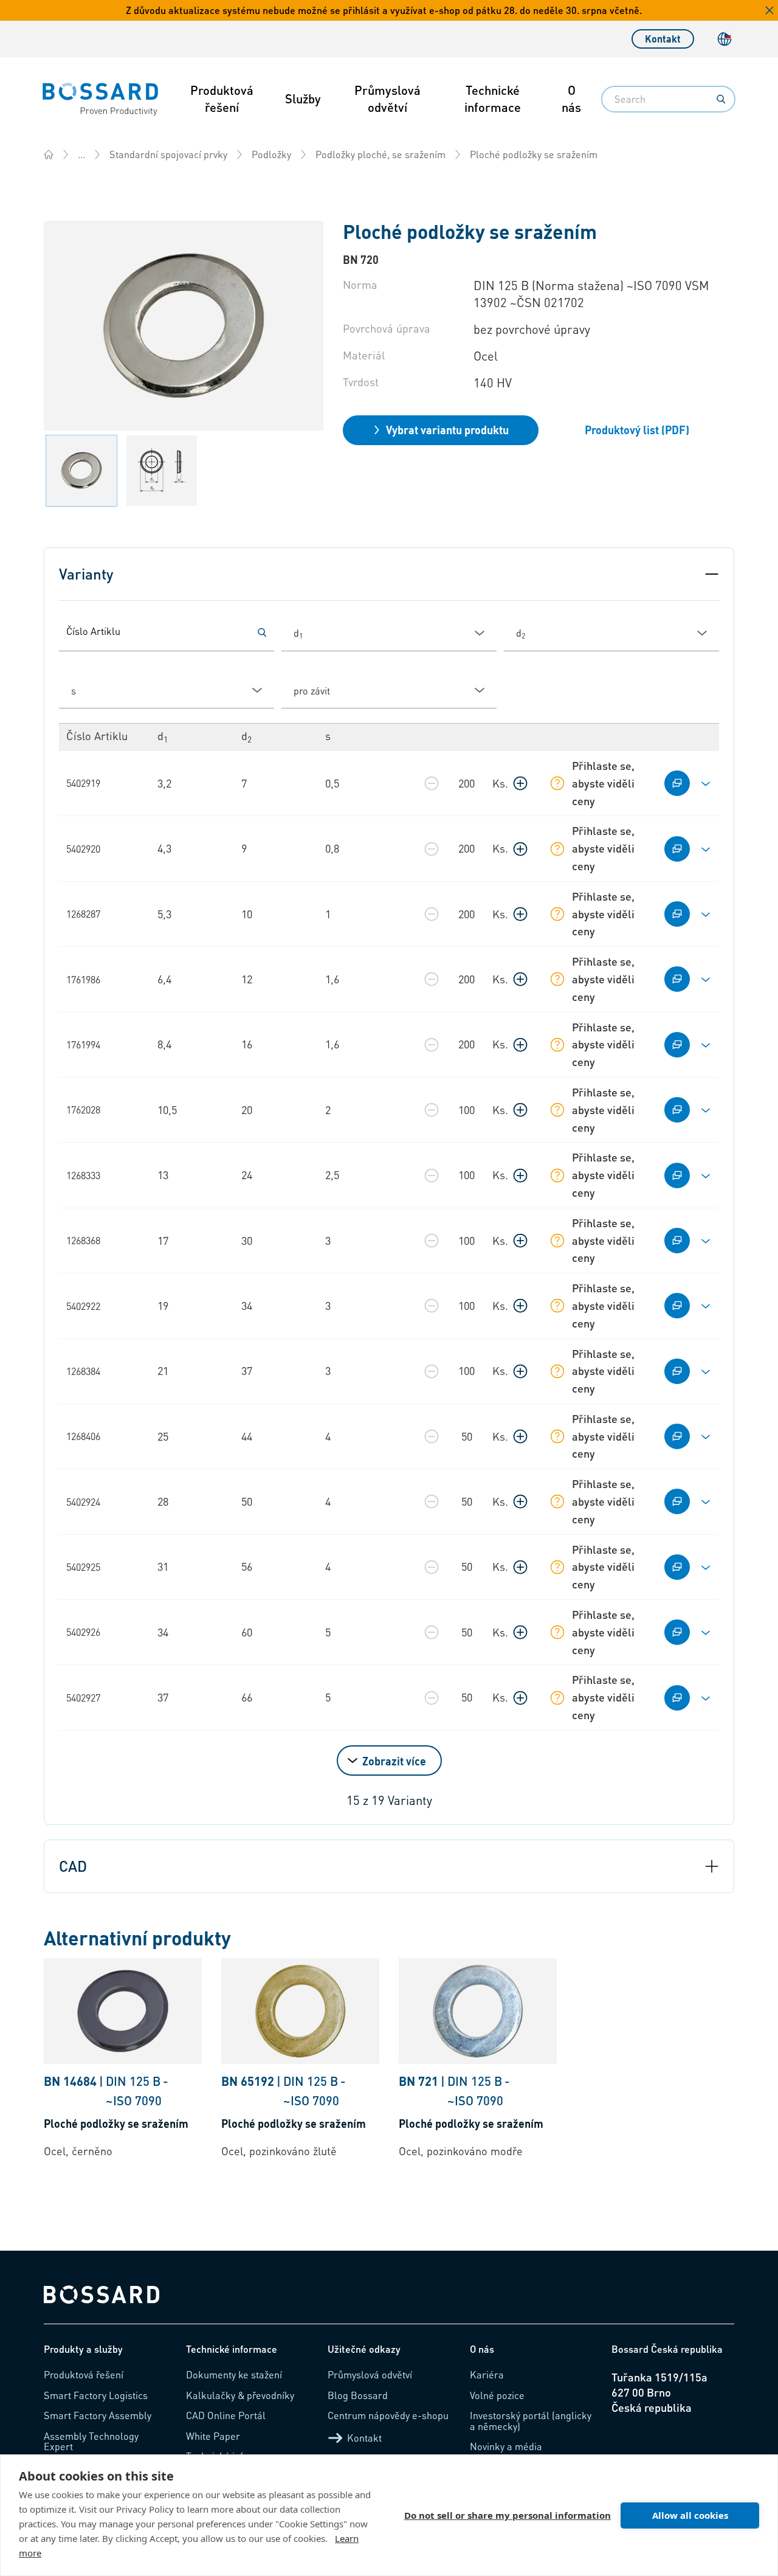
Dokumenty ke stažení (234, 2374)
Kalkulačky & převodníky (240, 2395)
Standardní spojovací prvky (168, 154)
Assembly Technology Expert (91, 2441)
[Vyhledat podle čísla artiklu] (262, 632)
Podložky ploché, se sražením (380, 154)
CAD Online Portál (226, 2415)
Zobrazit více (394, 1761)
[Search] (721, 99)
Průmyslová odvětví (387, 99)
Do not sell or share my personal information (508, 2515)
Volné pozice (497, 2395)
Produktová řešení (222, 99)
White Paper (213, 2436)
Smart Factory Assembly (98, 2415)
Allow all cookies (690, 2515)
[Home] (49, 154)
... (81, 154)
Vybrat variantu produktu (447, 430)
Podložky (271, 154)
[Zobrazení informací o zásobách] (557, 783)
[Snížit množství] (432, 783)
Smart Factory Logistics (96, 2395)
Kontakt (663, 39)
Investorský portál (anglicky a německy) (531, 2421)
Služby (303, 99)
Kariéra (487, 2374)
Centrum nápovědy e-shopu (388, 2415)
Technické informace (493, 99)
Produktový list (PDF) (637, 430)
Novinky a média (506, 2446)
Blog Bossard (358, 2395)
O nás (571, 99)
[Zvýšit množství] (520, 783)
